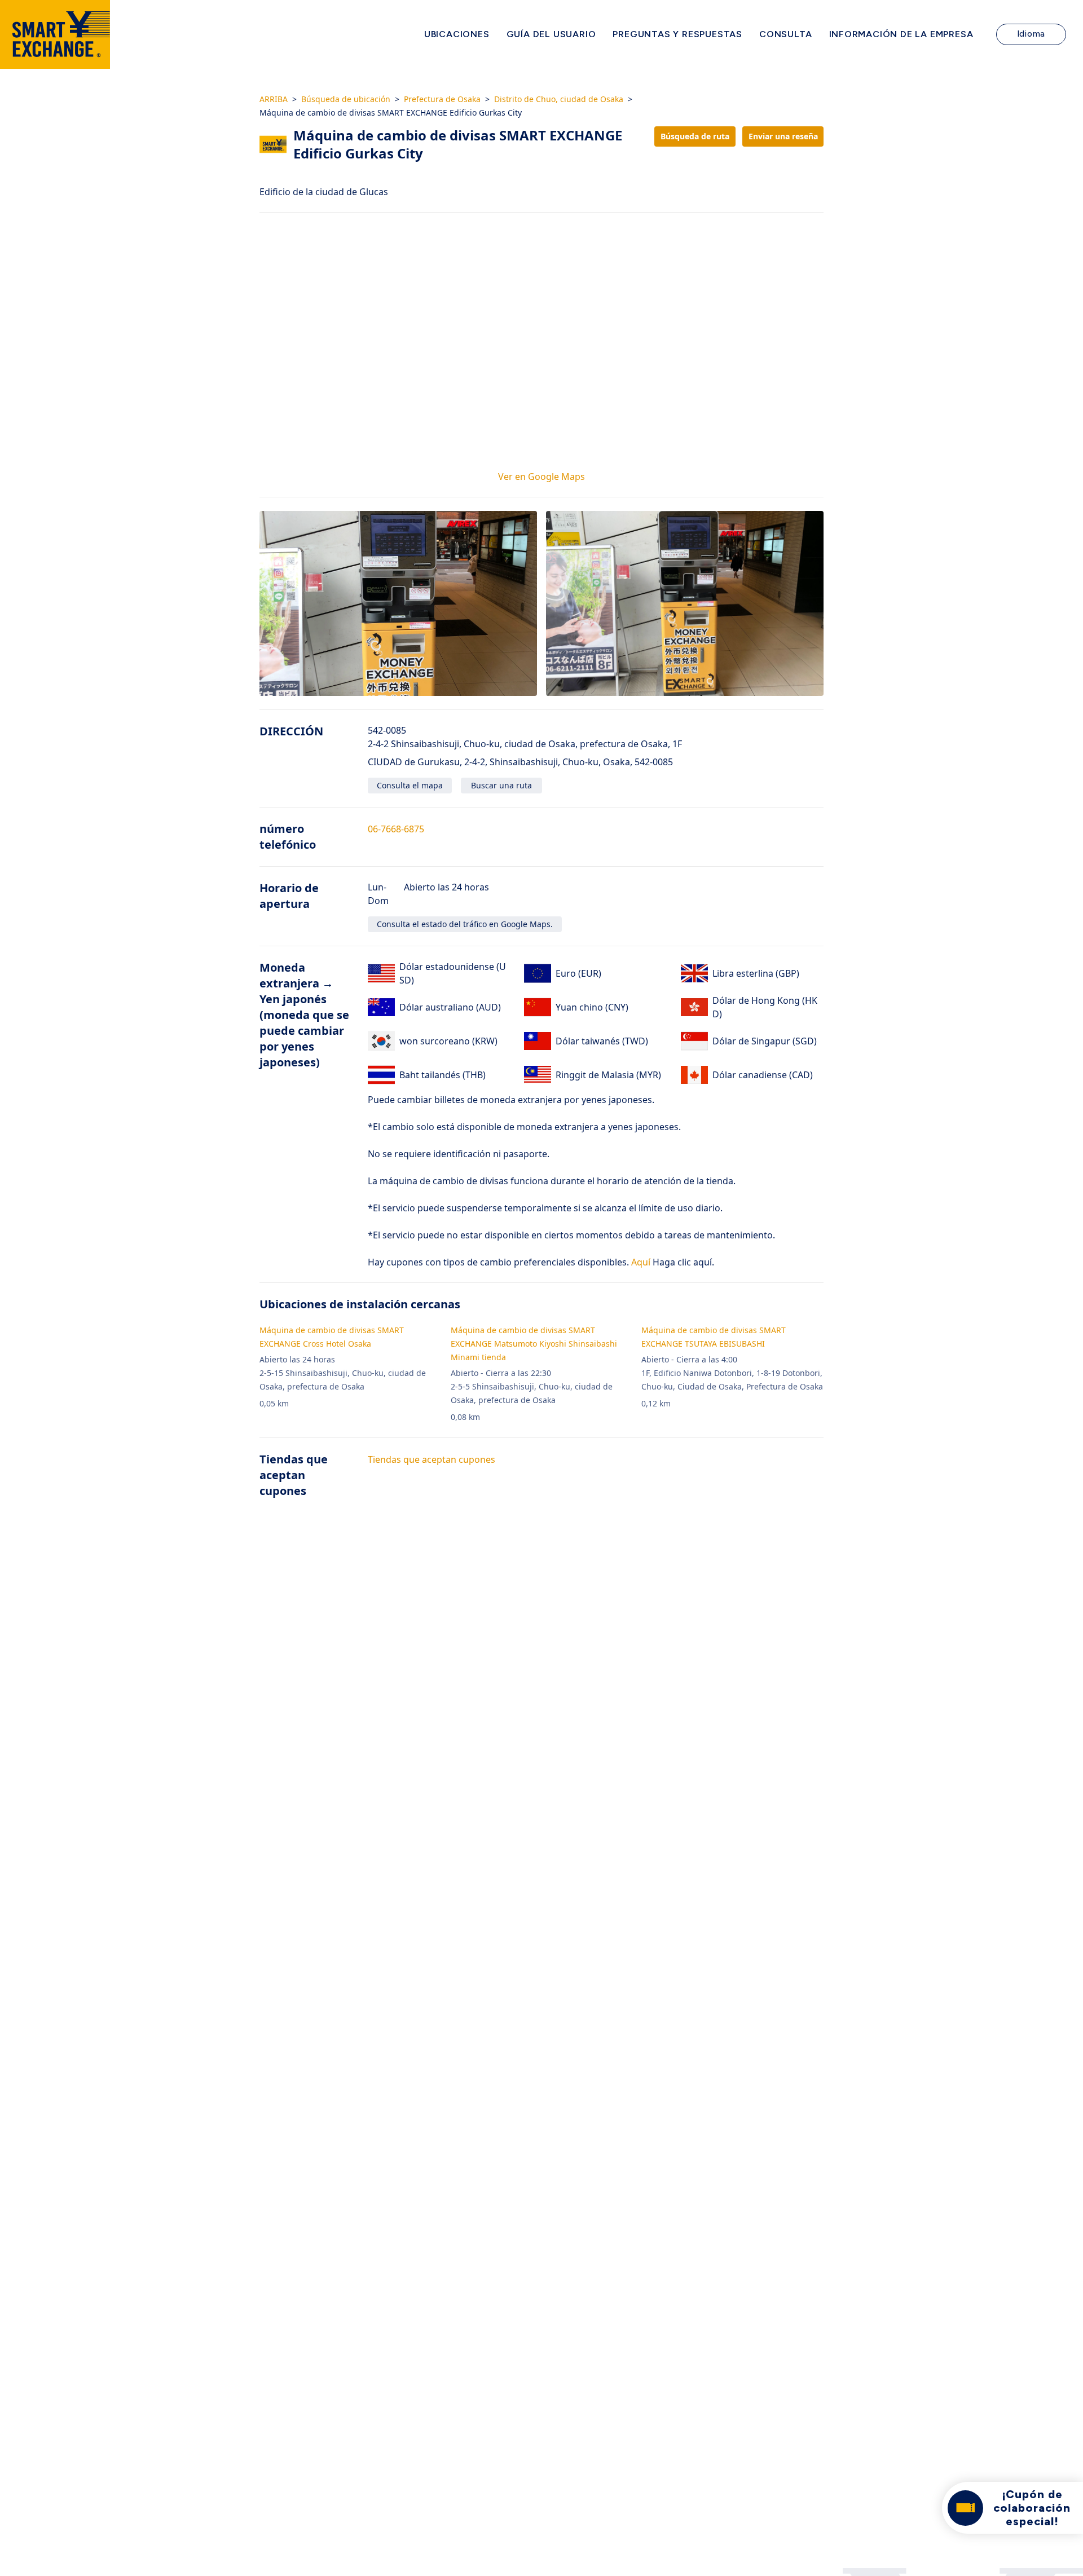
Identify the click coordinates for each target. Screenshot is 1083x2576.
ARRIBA (274, 99)
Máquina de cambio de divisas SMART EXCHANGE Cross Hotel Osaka (332, 1337)
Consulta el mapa (410, 785)
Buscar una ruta (501, 785)
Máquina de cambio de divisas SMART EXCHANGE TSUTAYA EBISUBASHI (714, 1337)
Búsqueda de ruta (695, 136)
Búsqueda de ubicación (346, 99)
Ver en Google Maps (541, 477)
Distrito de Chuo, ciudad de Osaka (559, 99)
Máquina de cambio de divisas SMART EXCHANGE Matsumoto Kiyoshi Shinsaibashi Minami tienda (534, 1344)
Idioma (1031, 34)
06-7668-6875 (396, 829)
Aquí (640, 1262)
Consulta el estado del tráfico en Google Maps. (465, 924)
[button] (398, 603)
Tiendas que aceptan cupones (432, 1459)
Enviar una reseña (783, 136)
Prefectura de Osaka (442, 99)
